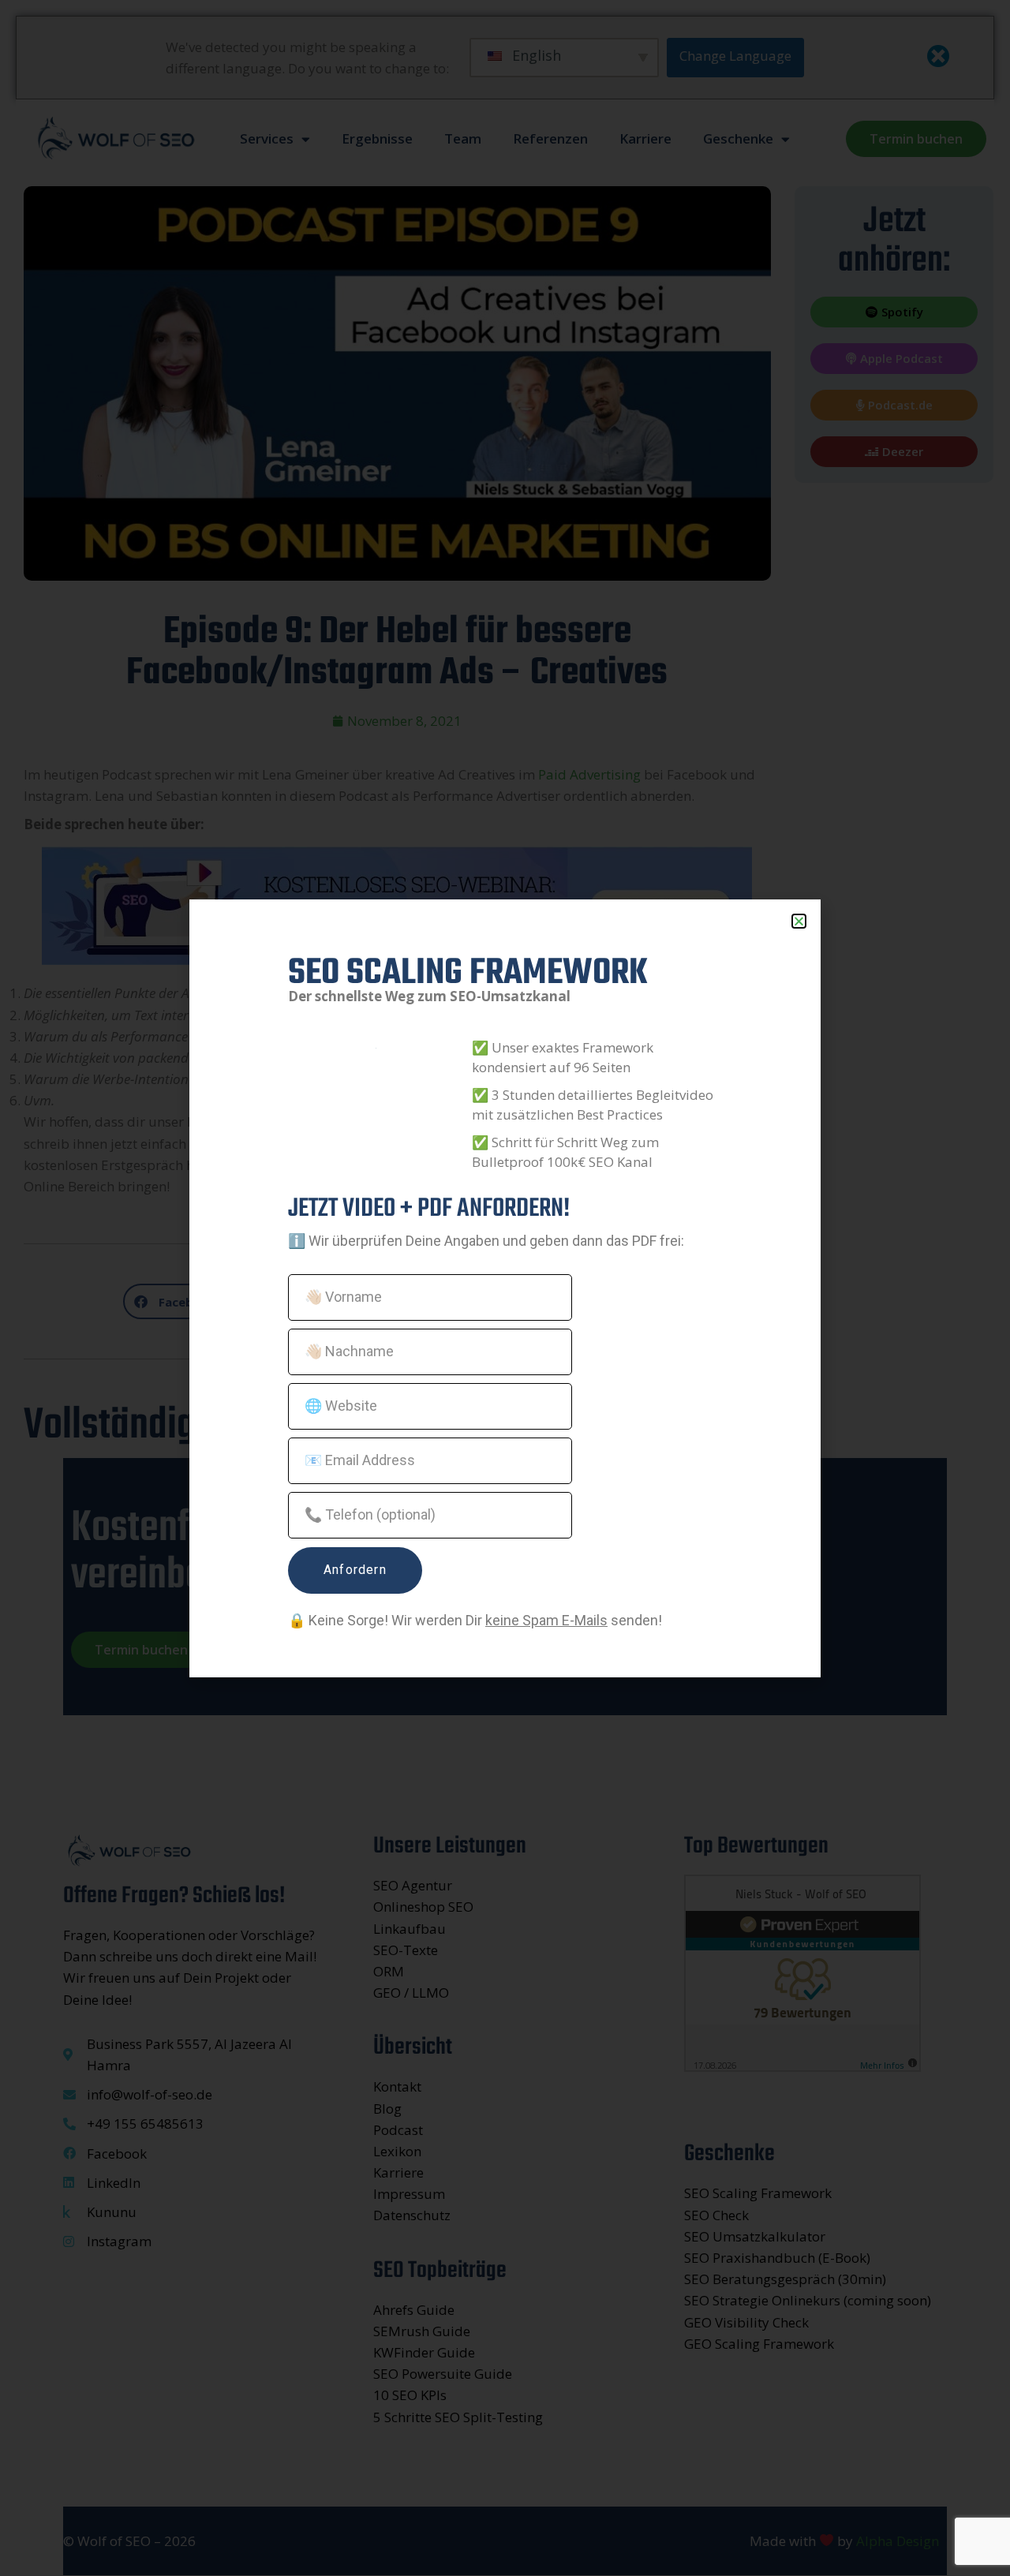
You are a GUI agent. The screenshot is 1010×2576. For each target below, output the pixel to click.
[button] (799, 921)
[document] (505, 1288)
